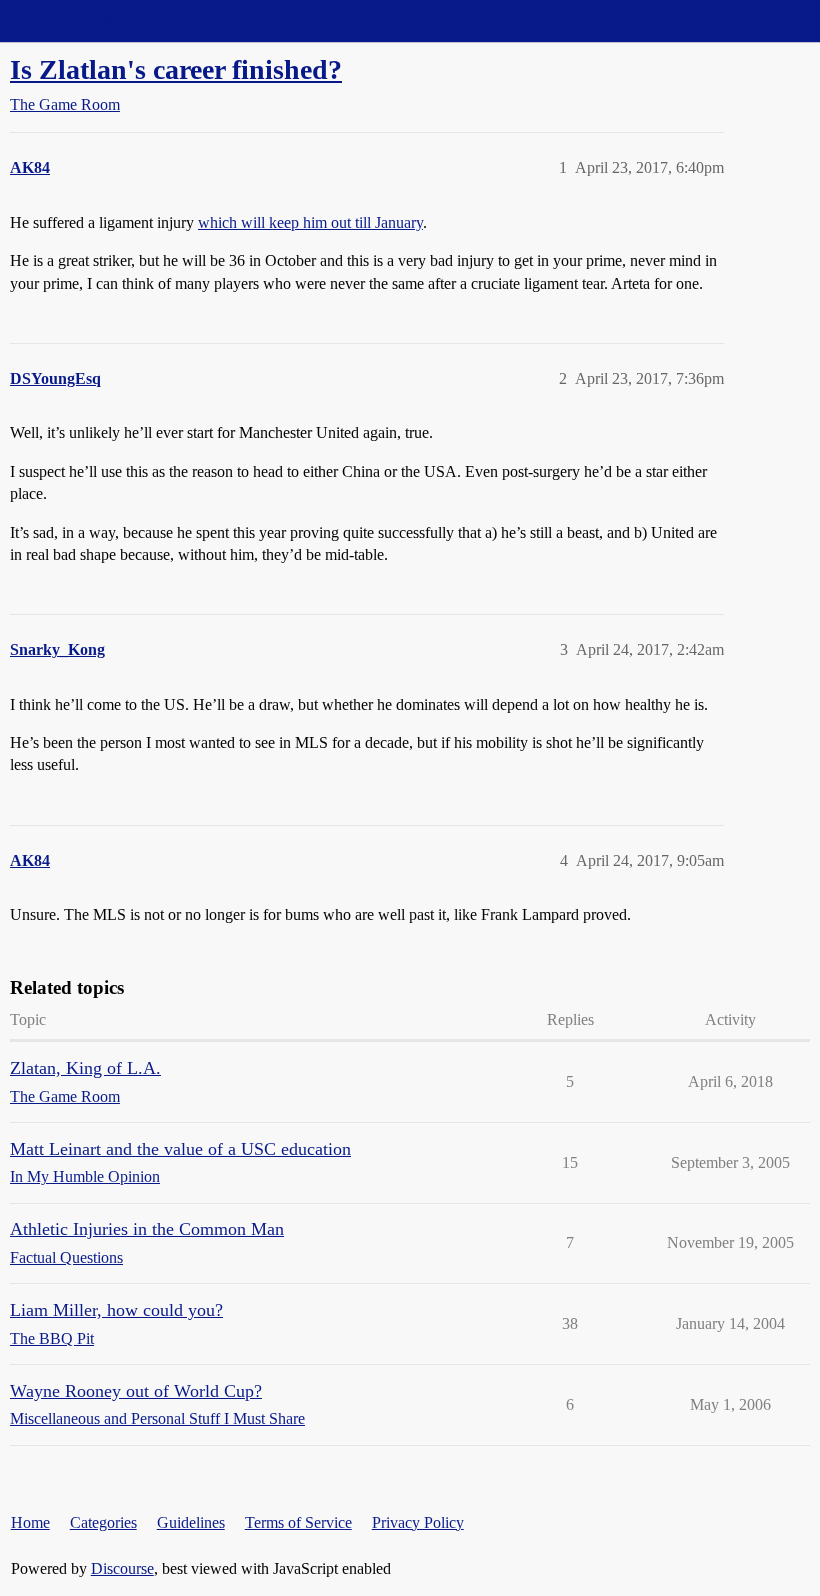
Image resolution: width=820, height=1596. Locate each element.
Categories (103, 1522)
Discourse (122, 1568)
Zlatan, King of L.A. (85, 1068)
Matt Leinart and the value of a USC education (180, 1149)
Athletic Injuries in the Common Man (147, 1229)
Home (30, 1522)
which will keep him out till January (310, 222)
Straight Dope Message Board (105, 20)
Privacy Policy (418, 1522)
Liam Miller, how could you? (116, 1310)
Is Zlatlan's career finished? (176, 69)
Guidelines (191, 1522)
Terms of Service (298, 1522)
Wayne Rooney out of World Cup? (136, 1391)
